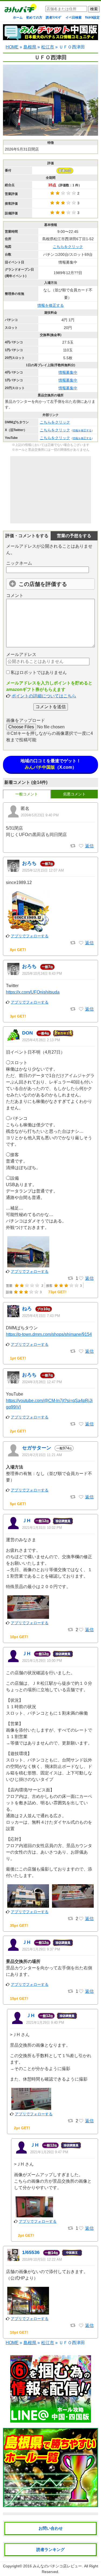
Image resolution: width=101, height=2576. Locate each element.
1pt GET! (18, 1358)
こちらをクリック (68, 247)
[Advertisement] (51, 490)
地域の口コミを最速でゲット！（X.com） (51, 764)
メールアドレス (21, 654)
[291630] (81, 2121)
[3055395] (81, 846)
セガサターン (37, 1448)
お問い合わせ (51, 2528)
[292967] (81, 1630)
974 (64, 1448)
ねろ (27, 1309)
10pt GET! (19, 1637)
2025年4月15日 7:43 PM (41, 1316)
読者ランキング (50, 2549)
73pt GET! (57, 1292)
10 (44, 1309)
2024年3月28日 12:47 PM (42, 1382)
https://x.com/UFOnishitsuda (33, 992)
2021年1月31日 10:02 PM (42, 1528)
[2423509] (81, 1278)
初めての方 (34, 18)
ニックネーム (19, 563)
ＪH (26, 1521)
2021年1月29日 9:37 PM (41, 1949)
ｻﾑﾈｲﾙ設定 (92, 18)
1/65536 (31, 2252)
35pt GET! (19, 1925)
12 (42, 1521)
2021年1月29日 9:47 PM (49, 2152)
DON (27, 1033)
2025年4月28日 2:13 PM (41, 1040)
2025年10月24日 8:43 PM (42, 974)
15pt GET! (19, 1998)
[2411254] (81, 1351)
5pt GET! (18, 1504)
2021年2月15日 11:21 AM (42, 1455)
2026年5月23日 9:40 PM (40, 815)
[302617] (81, 1497)
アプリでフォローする (30, 936)
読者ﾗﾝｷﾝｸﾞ (54, 18)
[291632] (81, 2228)
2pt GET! (18, 1431)
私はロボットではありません (38, 672)
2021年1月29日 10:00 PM (42, 1661)
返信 (89, 846)
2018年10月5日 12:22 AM (42, 2259)
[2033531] (81, 1424)
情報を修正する (51, 305)
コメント (15, 595)
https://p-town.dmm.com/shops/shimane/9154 (49, 1334)
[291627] (81, 1991)
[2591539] (81, 1009)
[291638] (81, 1919)
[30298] (81, 2326)
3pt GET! (18, 1016)
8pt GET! (18, 950)
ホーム (18, 18)
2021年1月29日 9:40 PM (45, 2023)
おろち (29, 863)
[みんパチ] (19, 10)
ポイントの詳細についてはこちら (44, 696)
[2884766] (81, 943)
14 (51, 2253)
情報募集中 (68, 372)
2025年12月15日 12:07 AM (43, 870)
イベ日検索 (74, 18)
